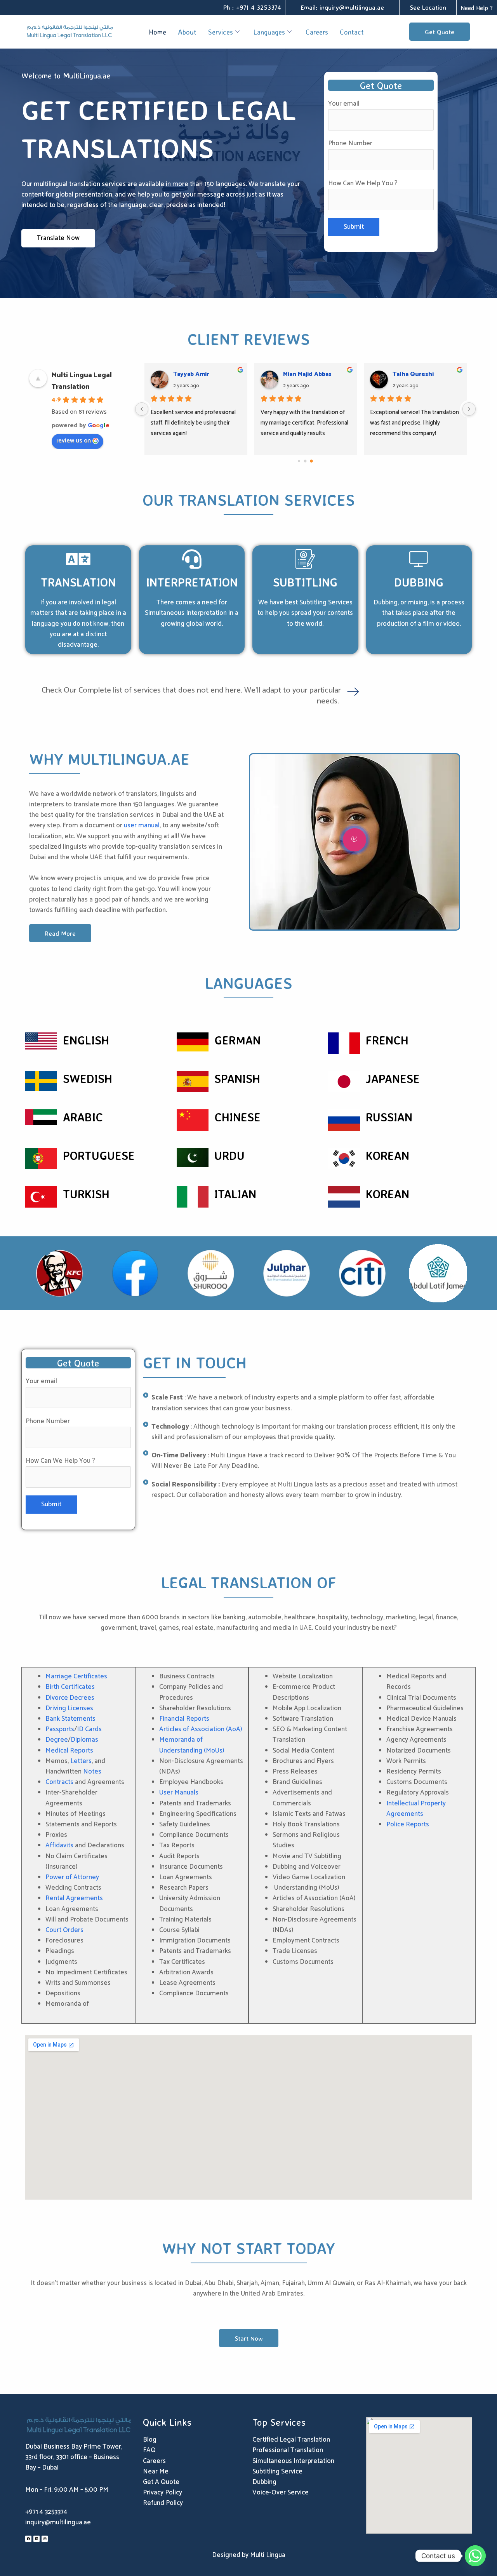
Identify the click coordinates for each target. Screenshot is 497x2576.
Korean (388, 1155)
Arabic (83, 1117)
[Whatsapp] (475, 2556)
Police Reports (408, 1824)
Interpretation (192, 582)
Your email (344, 104)
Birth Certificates (70, 1687)
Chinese (237, 1117)
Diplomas (84, 1740)
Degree (57, 1740)
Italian (235, 1194)
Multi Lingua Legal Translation (82, 381)
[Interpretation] (192, 559)
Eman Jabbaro (193, 374)
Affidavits (59, 1845)
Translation (78, 582)
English (86, 1040)
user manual (142, 825)
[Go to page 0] (299, 461)
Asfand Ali (298, 374)
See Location (428, 7)
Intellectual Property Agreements (416, 1809)
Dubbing (419, 582)
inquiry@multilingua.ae (58, 2522)
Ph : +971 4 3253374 (252, 7)
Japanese (393, 1078)
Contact (352, 32)
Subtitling (305, 582)
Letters (81, 1761)
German (237, 1040)
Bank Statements (70, 1719)
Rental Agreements (74, 1898)
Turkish (86, 1194)
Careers (317, 32)
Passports (60, 1729)
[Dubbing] (419, 559)
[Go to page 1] (305, 461)
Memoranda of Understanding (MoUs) (192, 1745)
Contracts (59, 1782)
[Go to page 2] (312, 461)
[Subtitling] (305, 559)
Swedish (88, 1078)
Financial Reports (184, 1719)
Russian (389, 1117)
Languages (269, 32)
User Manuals (179, 1793)
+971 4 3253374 (46, 2512)
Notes (92, 1772)
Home (157, 32)
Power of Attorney (72, 1877)
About (187, 32)
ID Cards (89, 1729)
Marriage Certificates (76, 1676)
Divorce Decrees (70, 1698)
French (387, 1040)
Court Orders (64, 1930)
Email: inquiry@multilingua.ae (342, 7)
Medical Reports (69, 1751)
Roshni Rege (412, 374)
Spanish (237, 1078)
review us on (74, 441)
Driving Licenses (69, 1708)
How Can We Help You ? (363, 183)
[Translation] (78, 559)
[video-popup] (355, 840)
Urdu (229, 1155)
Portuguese (99, 1155)
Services (221, 32)
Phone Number (350, 143)
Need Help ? (477, 8)
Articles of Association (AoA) (201, 1729)
